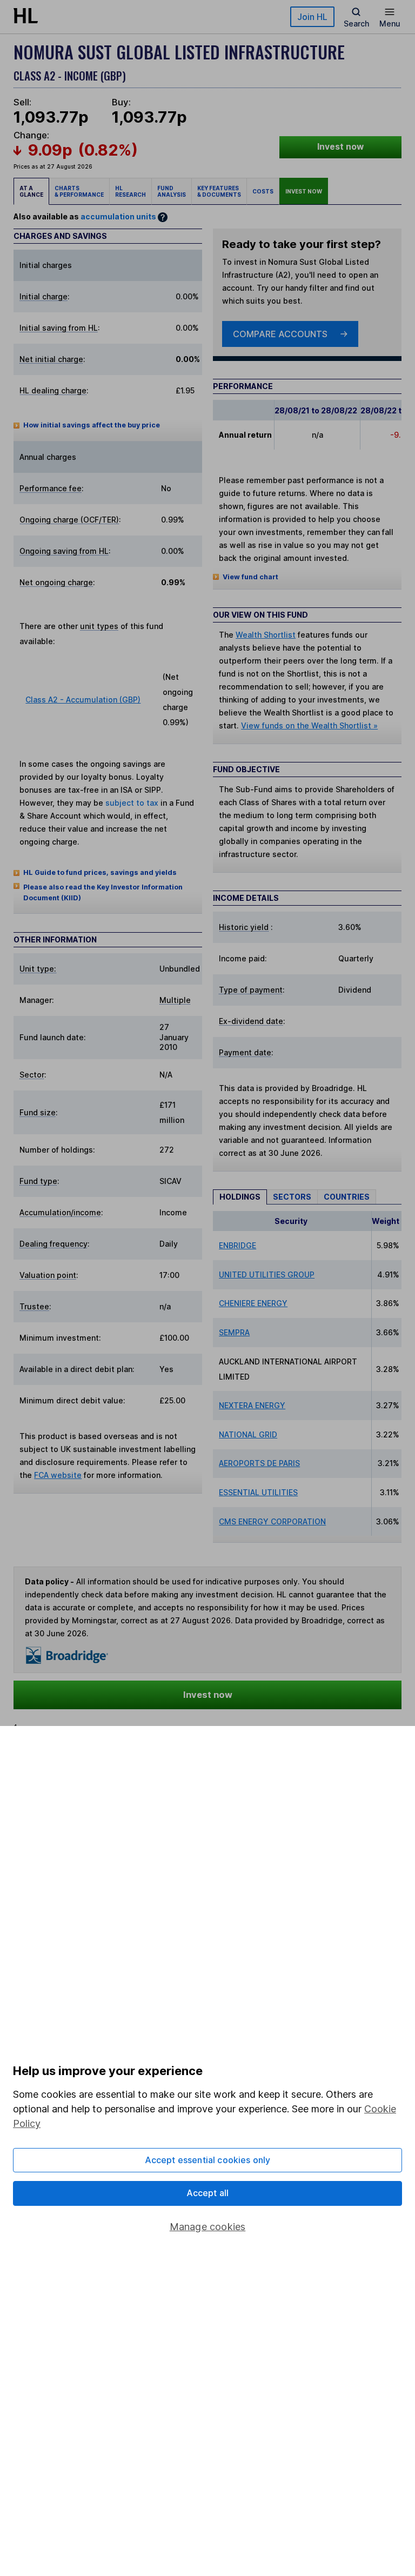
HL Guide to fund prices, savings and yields (100, 872)
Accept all (208, 2193)
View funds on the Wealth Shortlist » (309, 725)
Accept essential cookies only (208, 2160)
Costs (263, 191)
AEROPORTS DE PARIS (259, 1463)
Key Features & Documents (219, 191)
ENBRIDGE (237, 1245)
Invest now (340, 147)
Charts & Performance (79, 191)
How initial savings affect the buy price (92, 425)
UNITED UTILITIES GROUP (267, 1274)
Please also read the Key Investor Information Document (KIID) (103, 892)
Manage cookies (208, 2227)
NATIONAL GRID (248, 1434)
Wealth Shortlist (266, 635)
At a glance (31, 191)
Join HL (312, 17)
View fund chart (250, 577)
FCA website (58, 1475)
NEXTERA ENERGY (252, 1405)
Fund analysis (172, 191)
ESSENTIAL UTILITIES (258, 1492)
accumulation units (118, 216)
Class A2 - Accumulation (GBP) (83, 700)
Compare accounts (280, 334)
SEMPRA (234, 1332)
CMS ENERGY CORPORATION (272, 1521)
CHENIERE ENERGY (253, 1303)
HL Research (130, 191)
